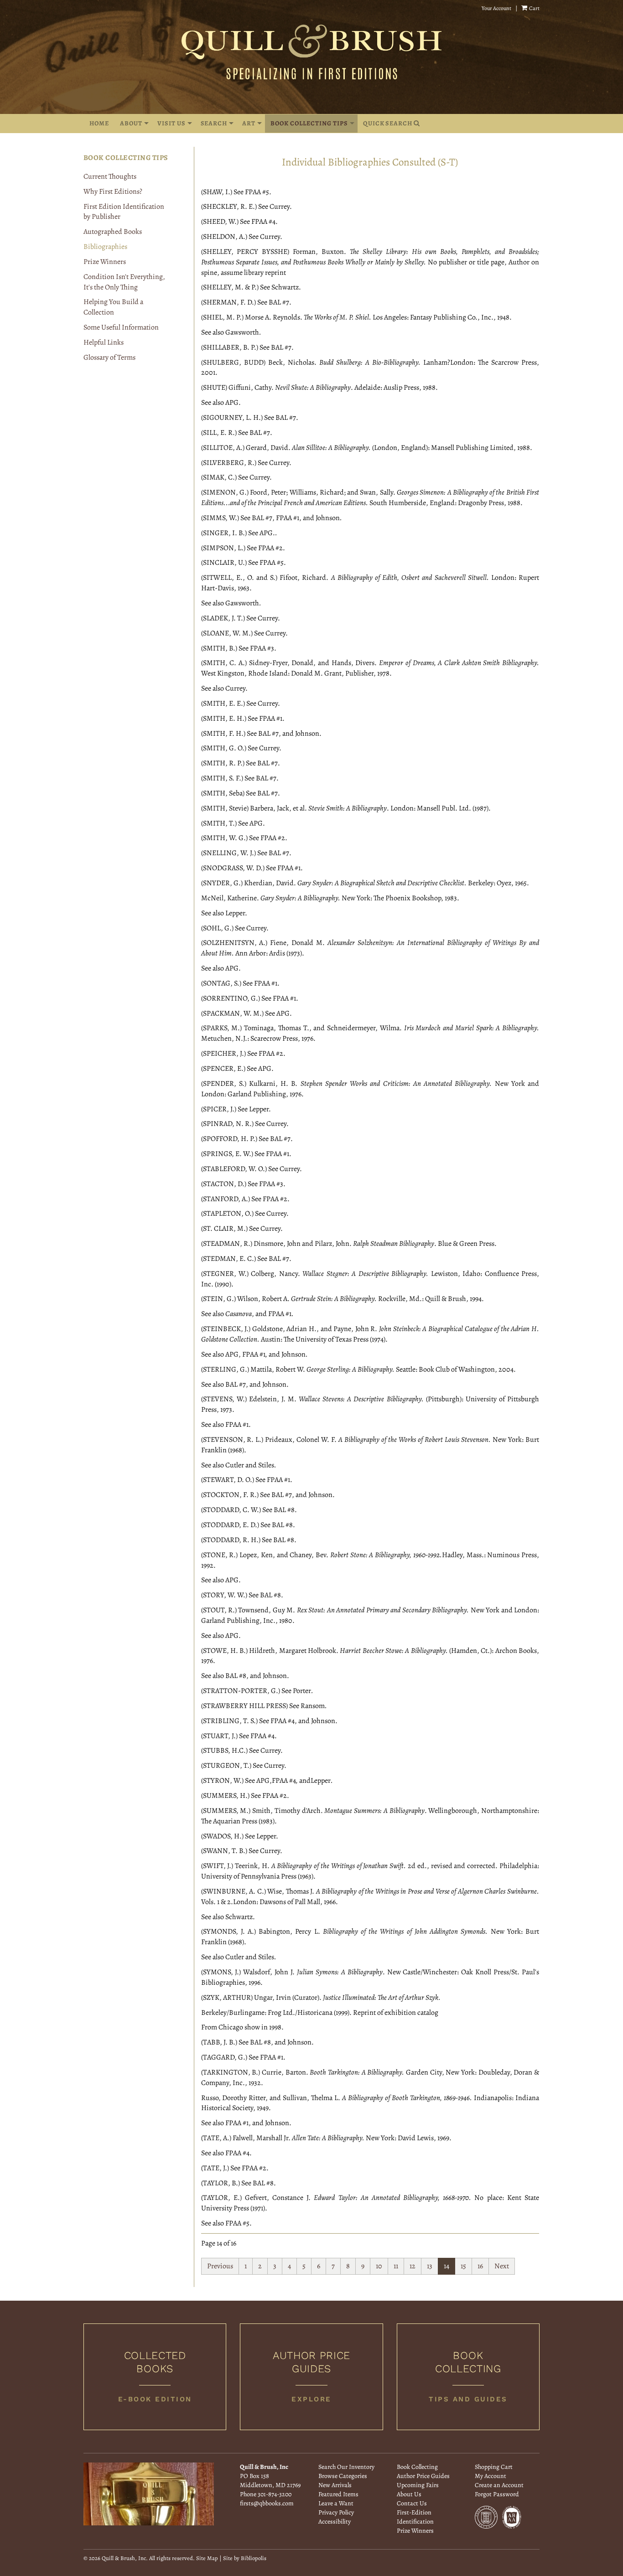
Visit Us (171, 123)
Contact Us (412, 2503)
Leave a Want (336, 2503)
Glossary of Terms (109, 357)
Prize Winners (105, 262)
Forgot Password (497, 2494)
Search (214, 123)
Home (99, 123)
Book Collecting (417, 2467)
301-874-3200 (275, 2494)
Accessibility (335, 2522)
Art (249, 123)
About (131, 123)
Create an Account (499, 2485)
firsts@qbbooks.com (267, 2503)
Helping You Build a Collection (113, 307)
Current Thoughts (110, 176)
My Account (491, 2476)
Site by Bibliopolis (245, 2558)
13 (430, 2266)
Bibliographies (105, 247)
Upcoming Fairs (418, 2485)
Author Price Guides (423, 2476)
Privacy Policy (336, 2512)
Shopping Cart (494, 2467)
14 (446, 2266)
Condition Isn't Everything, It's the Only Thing (124, 282)
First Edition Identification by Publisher (124, 212)
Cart (534, 8)
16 (480, 2266)
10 (379, 2266)
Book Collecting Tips (309, 123)
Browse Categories (343, 2476)
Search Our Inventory (346, 2467)
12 (413, 2266)
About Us (409, 2494)
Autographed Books (113, 232)
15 (463, 2266)
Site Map (207, 2558)
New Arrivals (335, 2485)
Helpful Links (104, 342)
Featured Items (338, 2494)
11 (396, 2266)
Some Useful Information (121, 327)
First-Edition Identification (415, 2517)
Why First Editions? (113, 191)
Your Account (496, 8)
